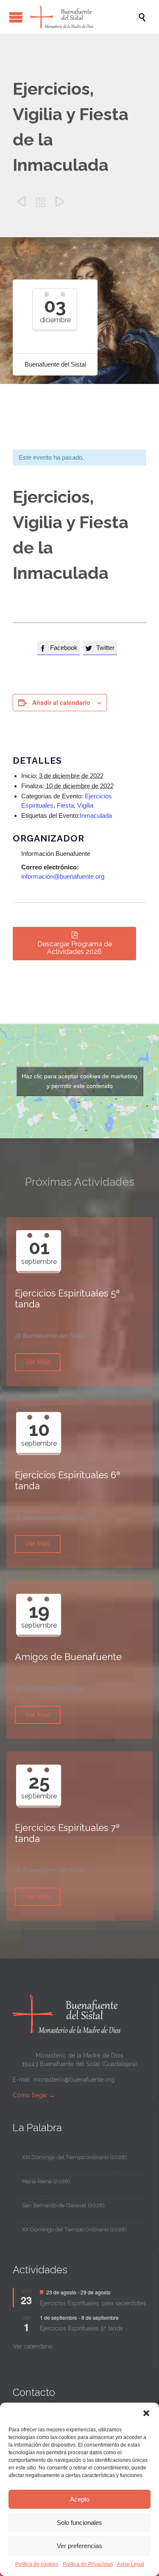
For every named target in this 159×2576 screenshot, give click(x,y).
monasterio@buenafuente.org (74, 2080)
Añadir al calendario (61, 702)
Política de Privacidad (88, 2564)
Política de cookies (37, 2564)
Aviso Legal (131, 2564)
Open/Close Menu (16, 17)
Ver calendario (33, 2346)
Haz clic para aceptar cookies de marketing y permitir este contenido (79, 1081)
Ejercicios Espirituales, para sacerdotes (93, 2303)
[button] (146, 2413)
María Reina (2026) (46, 2181)
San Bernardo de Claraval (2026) (63, 2205)
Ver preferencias (79, 2546)
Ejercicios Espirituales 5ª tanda (81, 2328)
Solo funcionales (79, 2523)
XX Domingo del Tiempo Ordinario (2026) (74, 2229)
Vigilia (85, 805)
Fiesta (65, 805)
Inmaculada (96, 815)
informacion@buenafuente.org (63, 876)
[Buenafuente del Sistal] (84, 17)
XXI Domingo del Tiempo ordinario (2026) (74, 2157)
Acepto (80, 2499)
